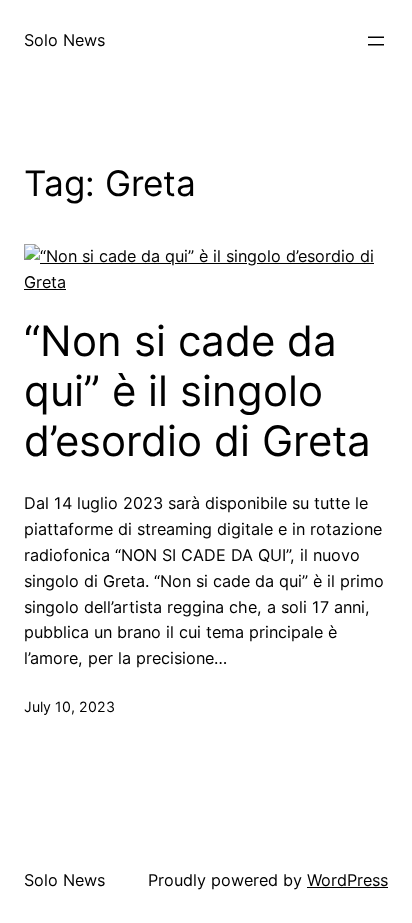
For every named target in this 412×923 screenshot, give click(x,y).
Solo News (64, 40)
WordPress (347, 880)
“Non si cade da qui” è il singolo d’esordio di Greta (197, 391)
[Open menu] (376, 41)
